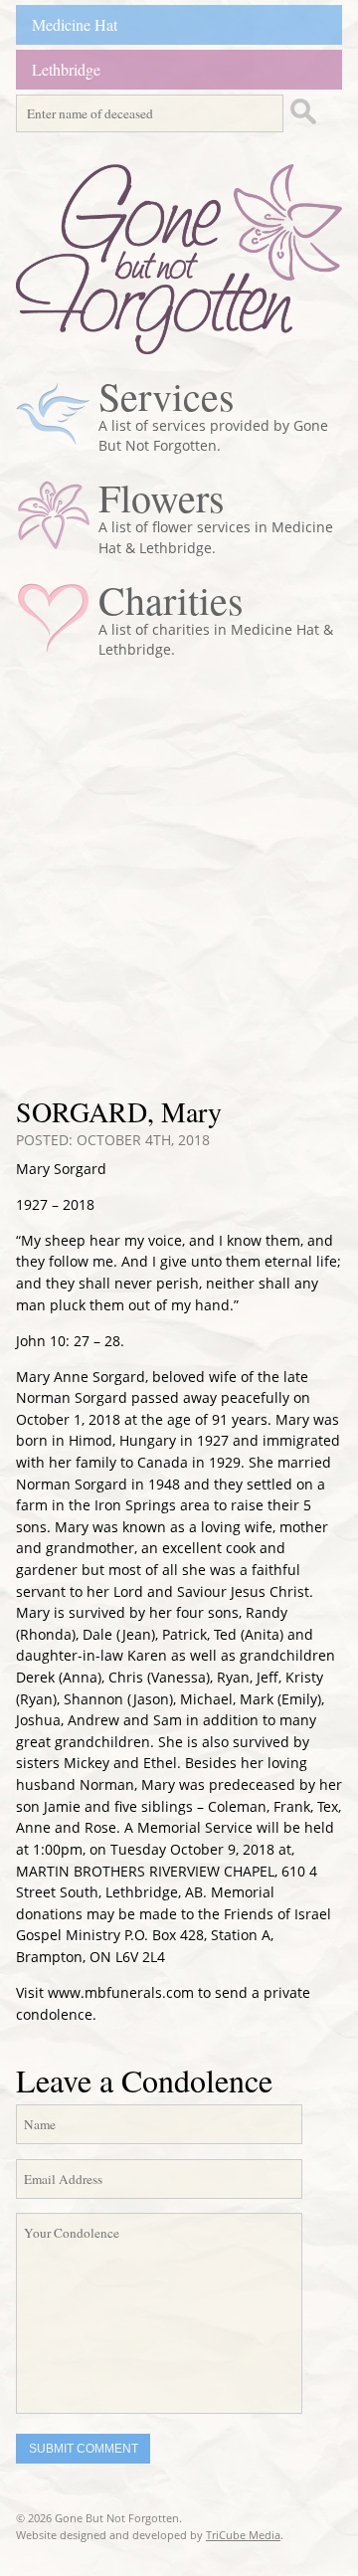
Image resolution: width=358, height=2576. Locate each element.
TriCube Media (243, 2535)
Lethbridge (66, 69)
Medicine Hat (75, 24)
